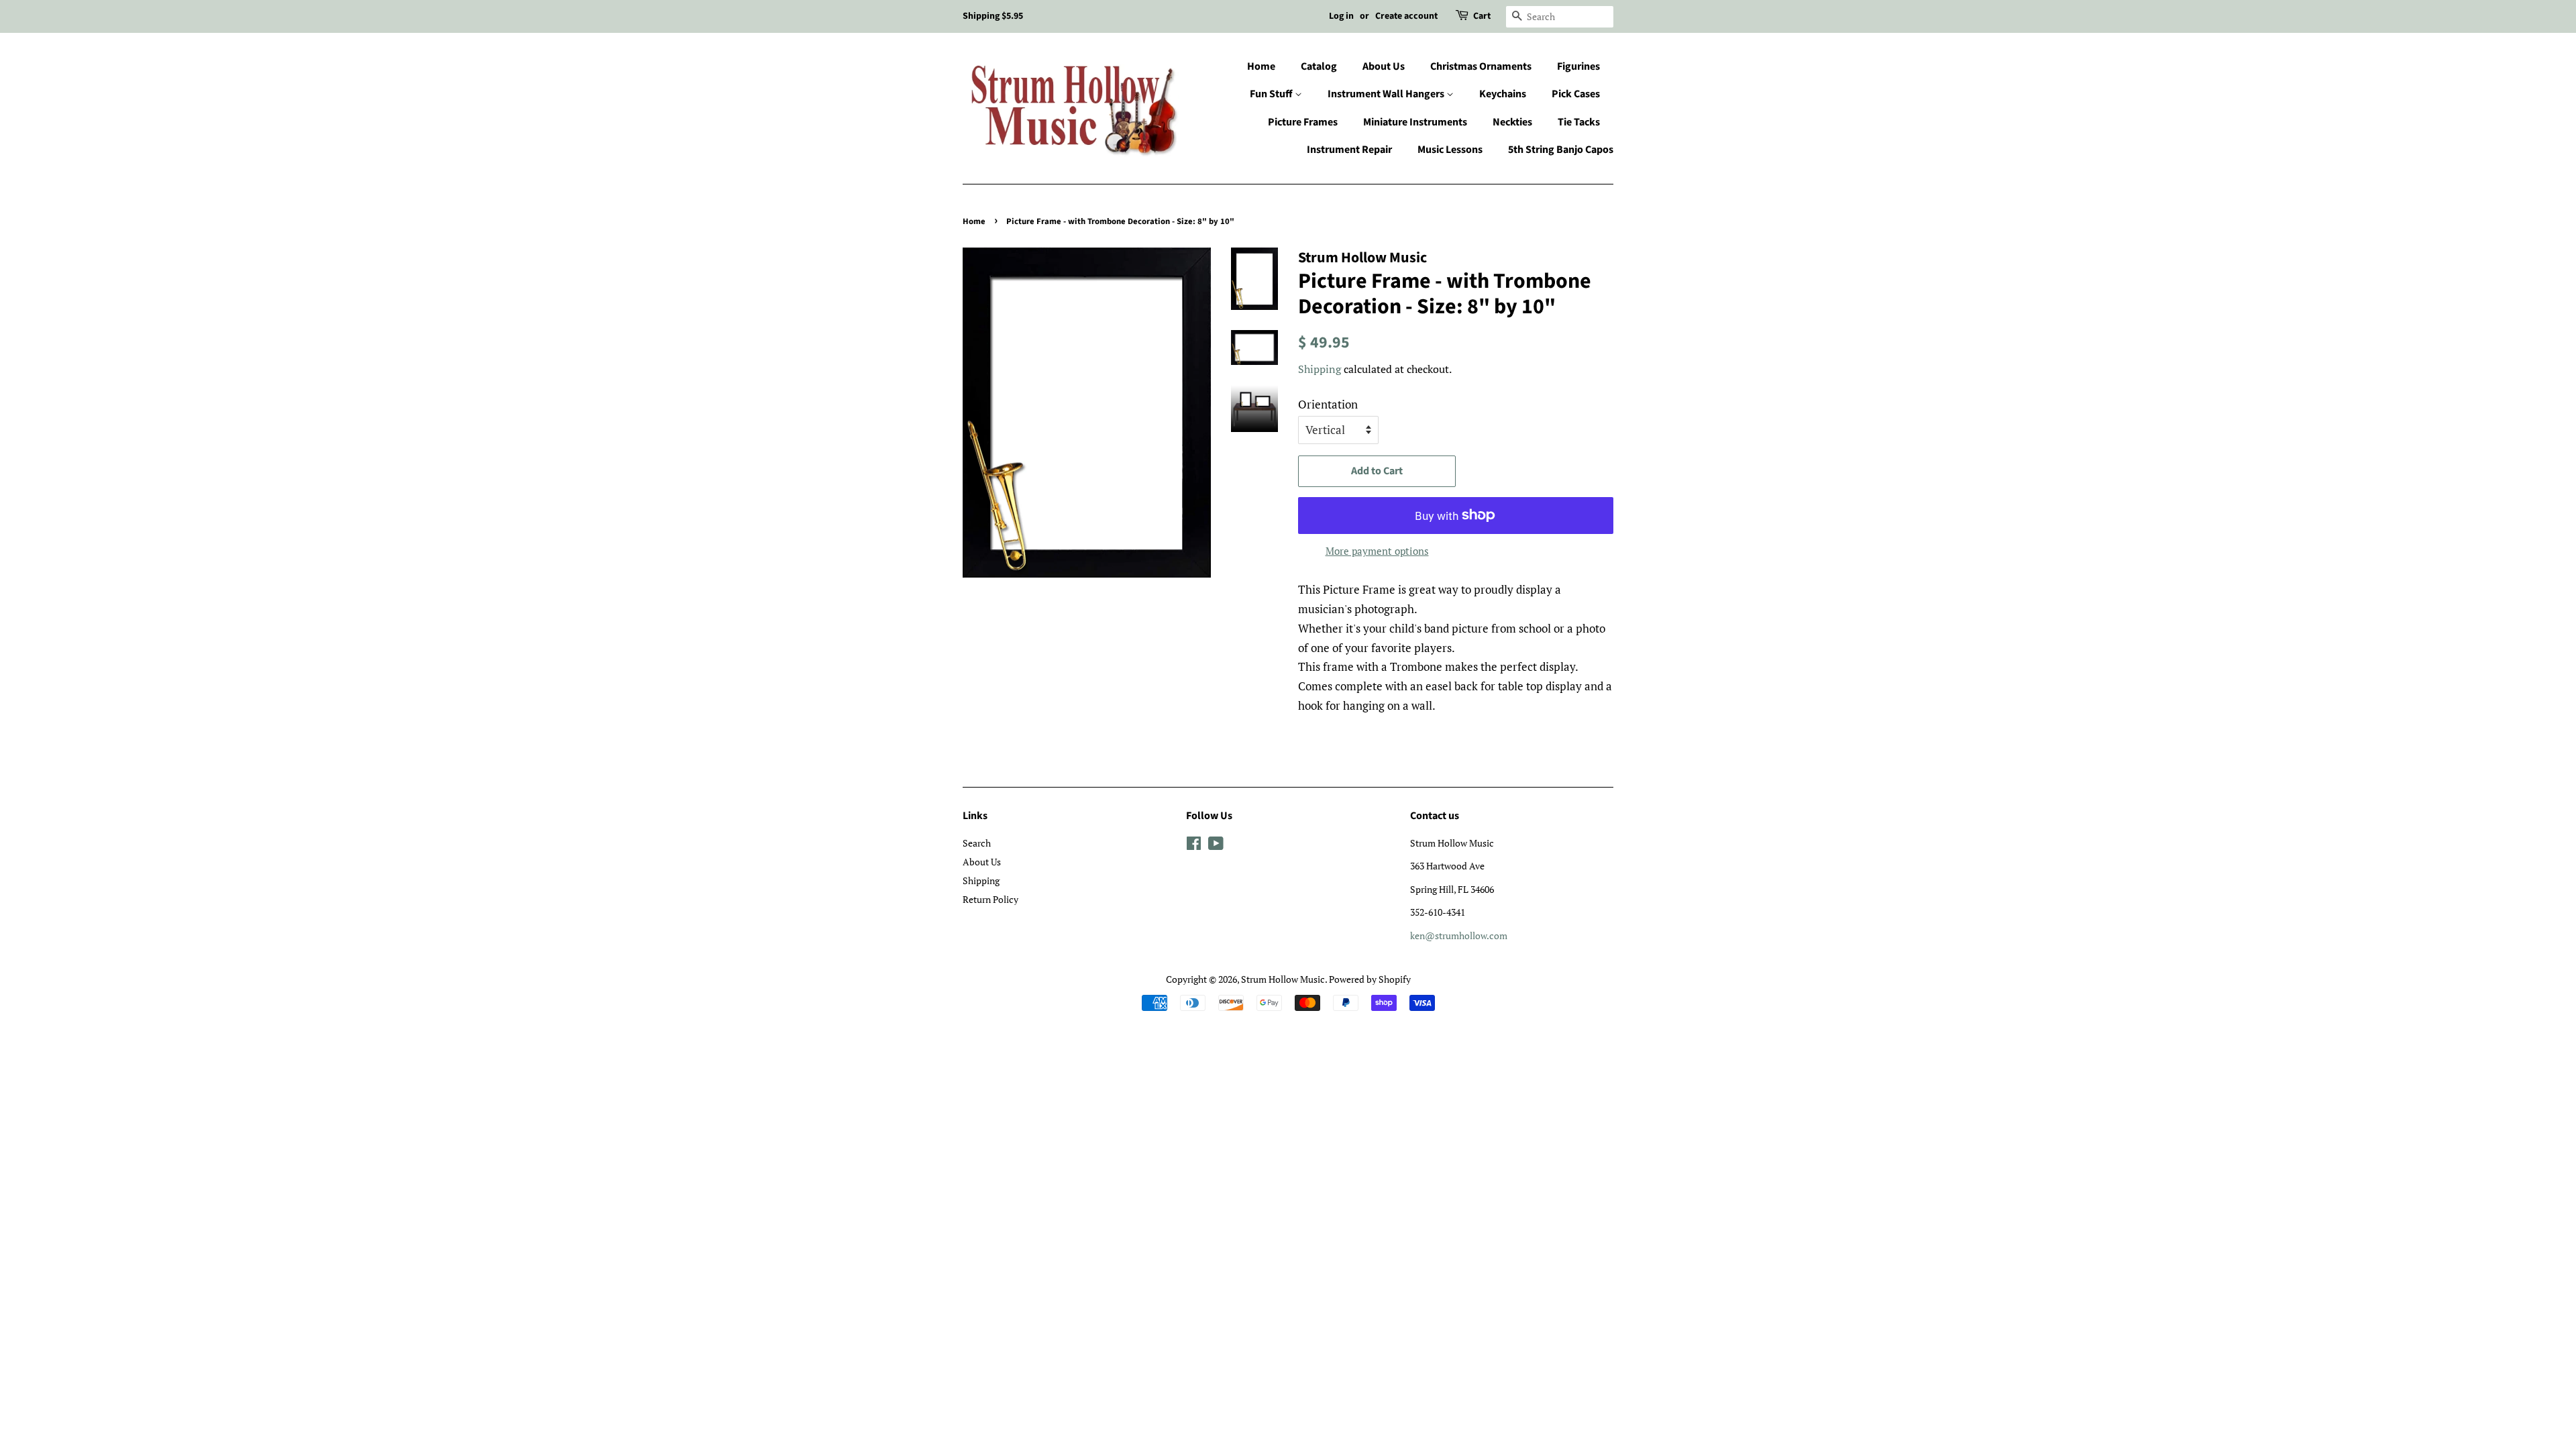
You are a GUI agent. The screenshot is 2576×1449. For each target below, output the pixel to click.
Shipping (1320, 369)
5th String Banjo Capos (1561, 150)
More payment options (1377, 551)
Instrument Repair (1349, 150)
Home (1261, 66)
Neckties (1512, 122)
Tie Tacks (1579, 122)
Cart (1482, 16)
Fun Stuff (1272, 94)
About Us (1384, 66)
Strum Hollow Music (1283, 979)
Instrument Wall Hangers (1387, 94)
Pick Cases (1576, 94)
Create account (1406, 16)
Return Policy (990, 899)
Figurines (1578, 66)
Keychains (1503, 94)
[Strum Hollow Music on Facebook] (1194, 846)
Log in (1341, 16)
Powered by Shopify (1370, 979)
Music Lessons (1450, 150)
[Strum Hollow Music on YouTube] (1216, 846)
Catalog (1319, 66)
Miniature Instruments (1415, 122)
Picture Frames (1303, 122)
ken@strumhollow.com (1459, 935)
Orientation (1328, 404)
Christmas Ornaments (1481, 66)
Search (977, 843)
